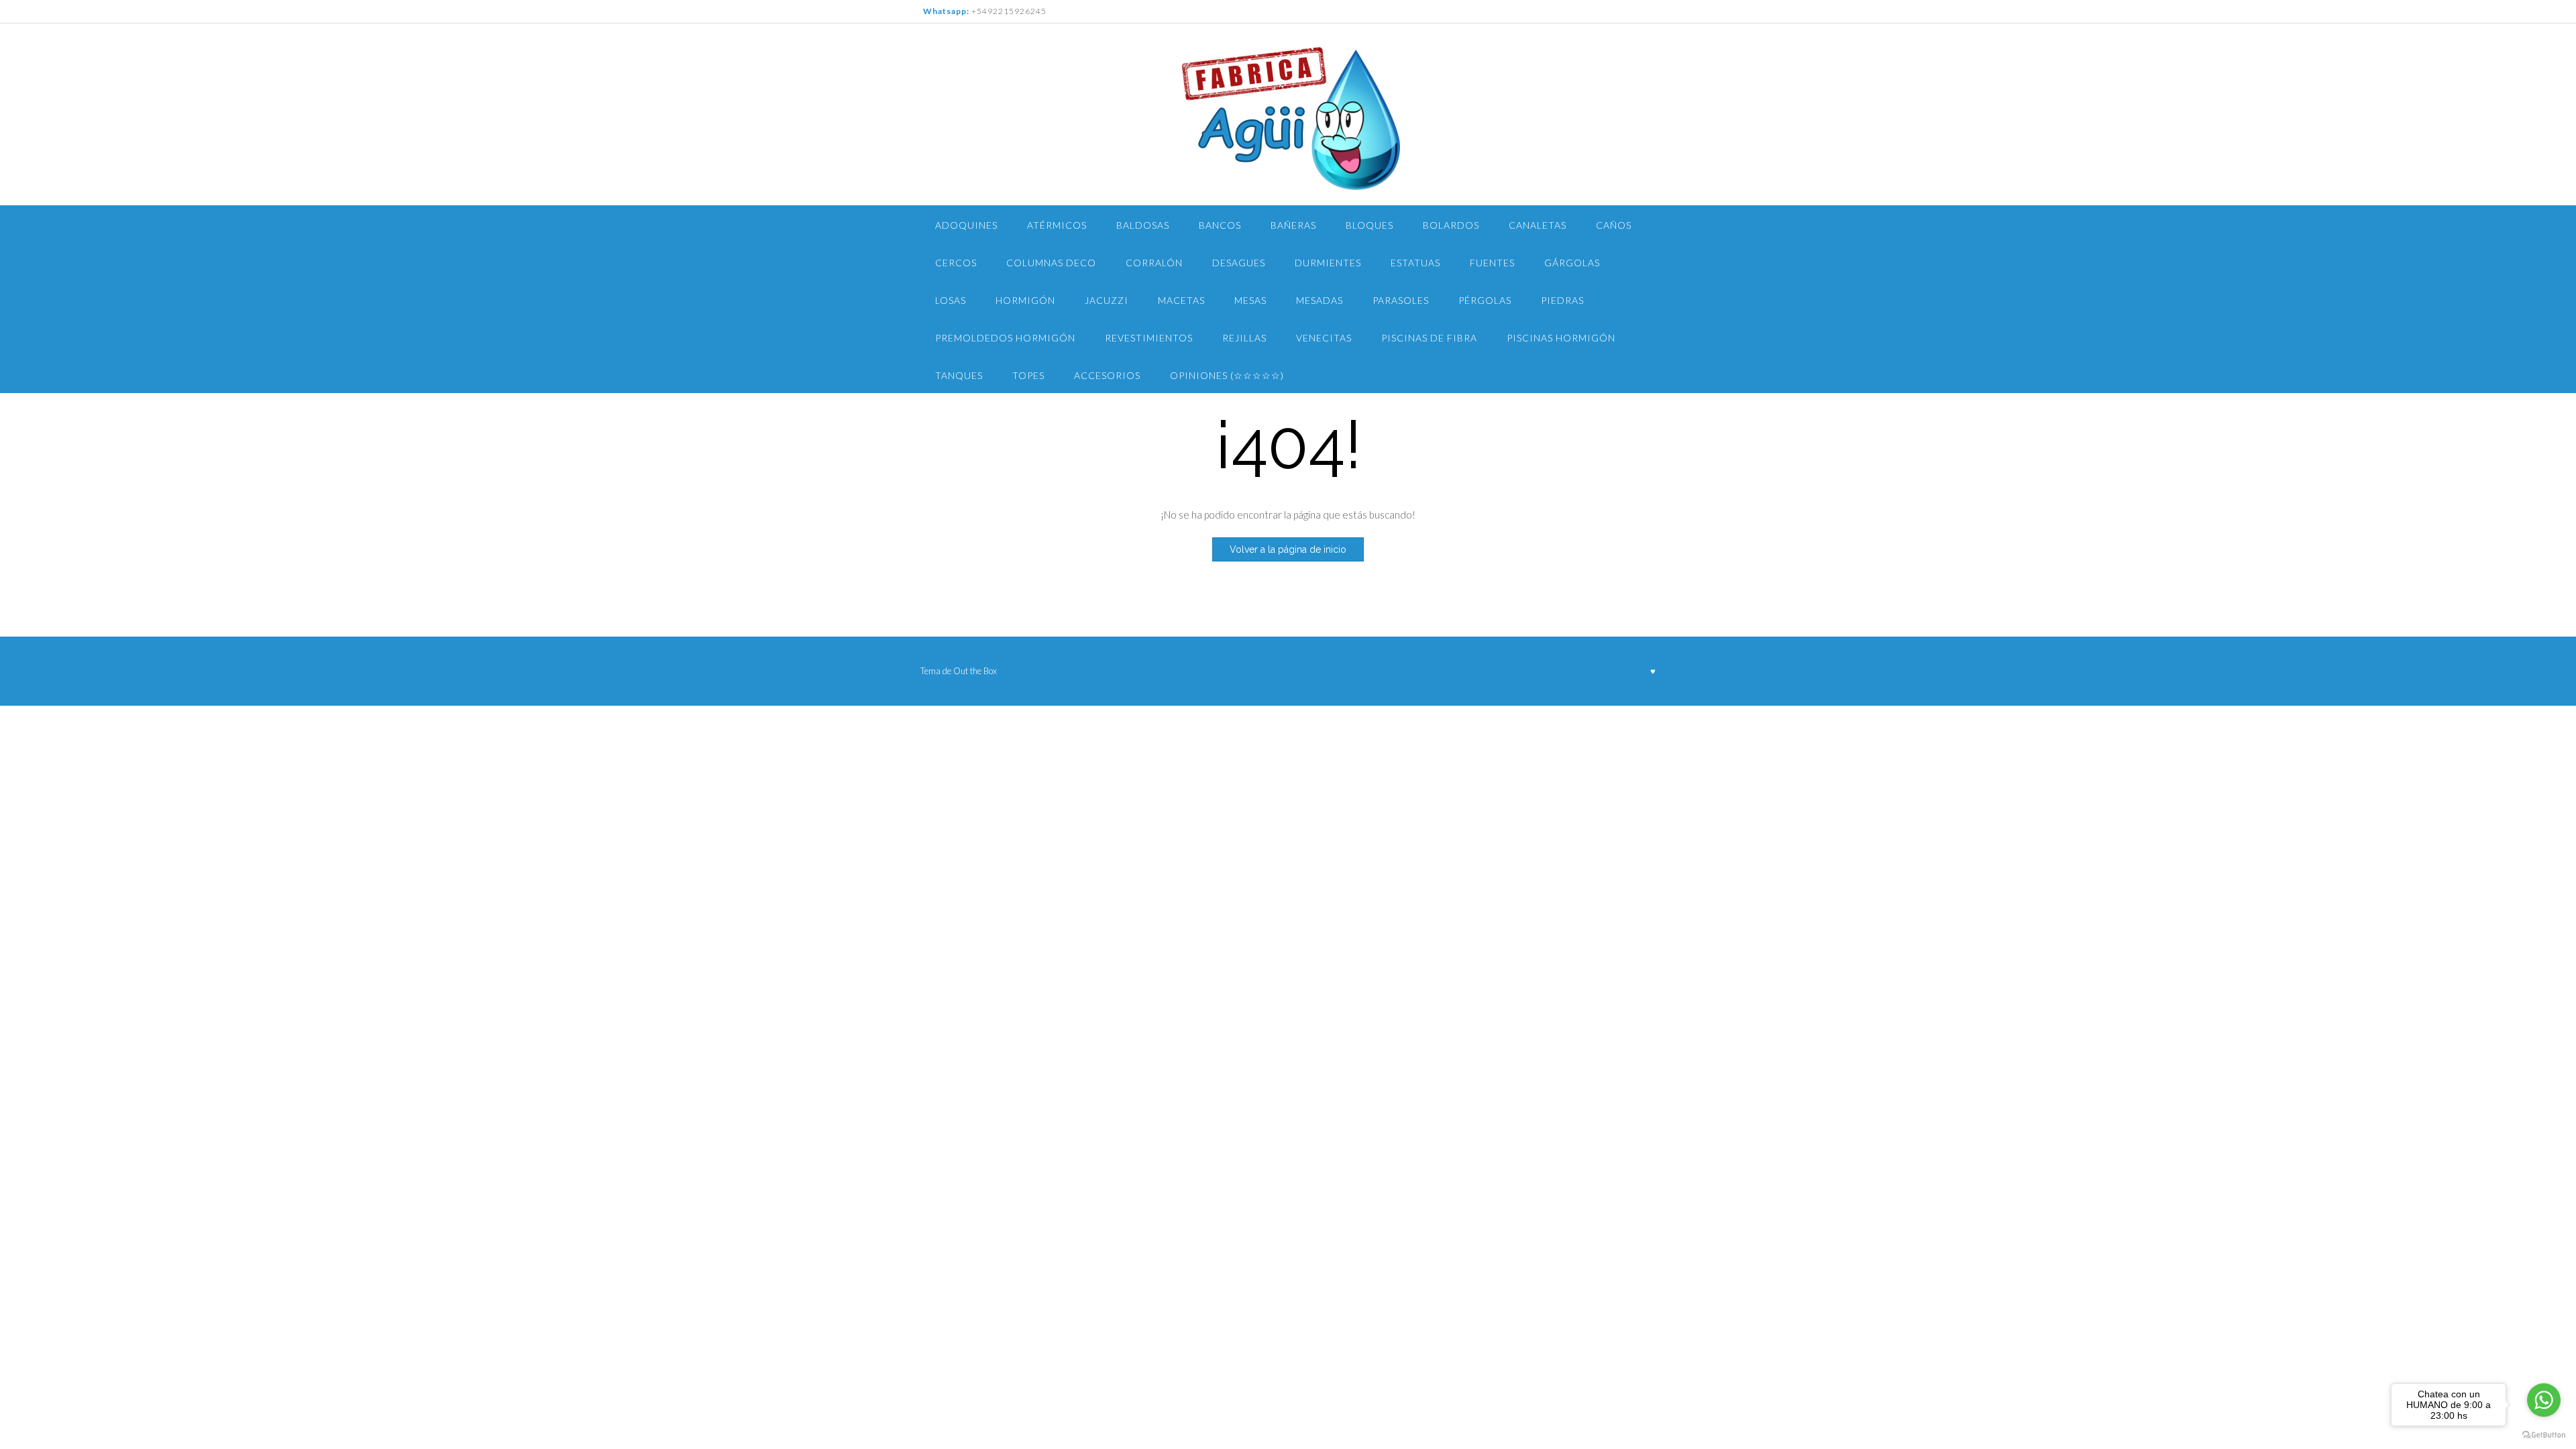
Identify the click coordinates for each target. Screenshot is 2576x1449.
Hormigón (1025, 300)
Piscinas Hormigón (1561, 338)
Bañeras (1293, 225)
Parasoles (1401, 300)
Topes (1028, 375)
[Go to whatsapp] (2544, 1400)
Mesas (1250, 300)
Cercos (956, 263)
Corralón (1154, 263)
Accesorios (1107, 375)
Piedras (1562, 300)
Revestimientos (1149, 338)
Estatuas (1415, 263)
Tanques (959, 375)
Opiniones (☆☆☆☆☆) (1227, 375)
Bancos (1220, 225)
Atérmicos (1057, 225)
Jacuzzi (1107, 300)
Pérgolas (1485, 300)
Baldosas (1143, 225)
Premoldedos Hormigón (1005, 338)
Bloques (1370, 225)
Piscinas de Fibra (1429, 338)
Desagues (1239, 263)
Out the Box (975, 671)
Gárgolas (1572, 263)
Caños (1614, 225)
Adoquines (966, 225)
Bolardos (1451, 225)
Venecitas (1324, 338)
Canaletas (1538, 225)
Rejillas (1244, 338)
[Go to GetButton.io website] (2544, 1435)
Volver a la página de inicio (1288, 549)
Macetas (1181, 300)
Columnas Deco (1051, 263)
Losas (951, 300)
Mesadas (1320, 300)
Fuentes (1492, 263)
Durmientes (1328, 263)
